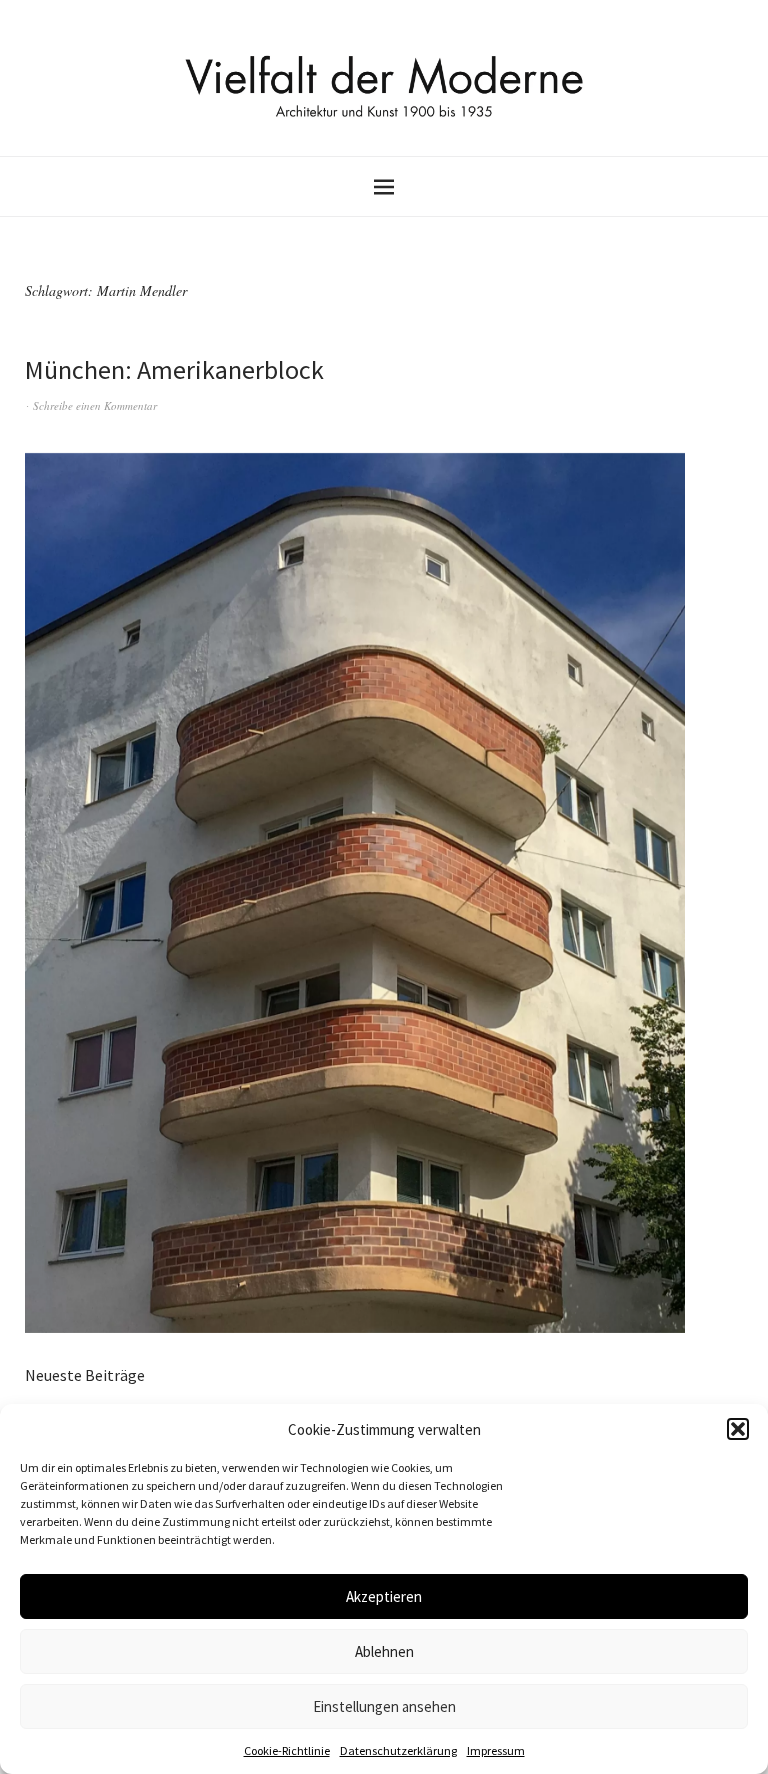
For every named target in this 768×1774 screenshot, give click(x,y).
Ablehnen (384, 1651)
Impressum (496, 1750)
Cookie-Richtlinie (287, 1750)
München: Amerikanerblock (174, 369)
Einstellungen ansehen (384, 1706)
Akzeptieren (384, 1596)
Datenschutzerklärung (398, 1750)
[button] (738, 1429)
